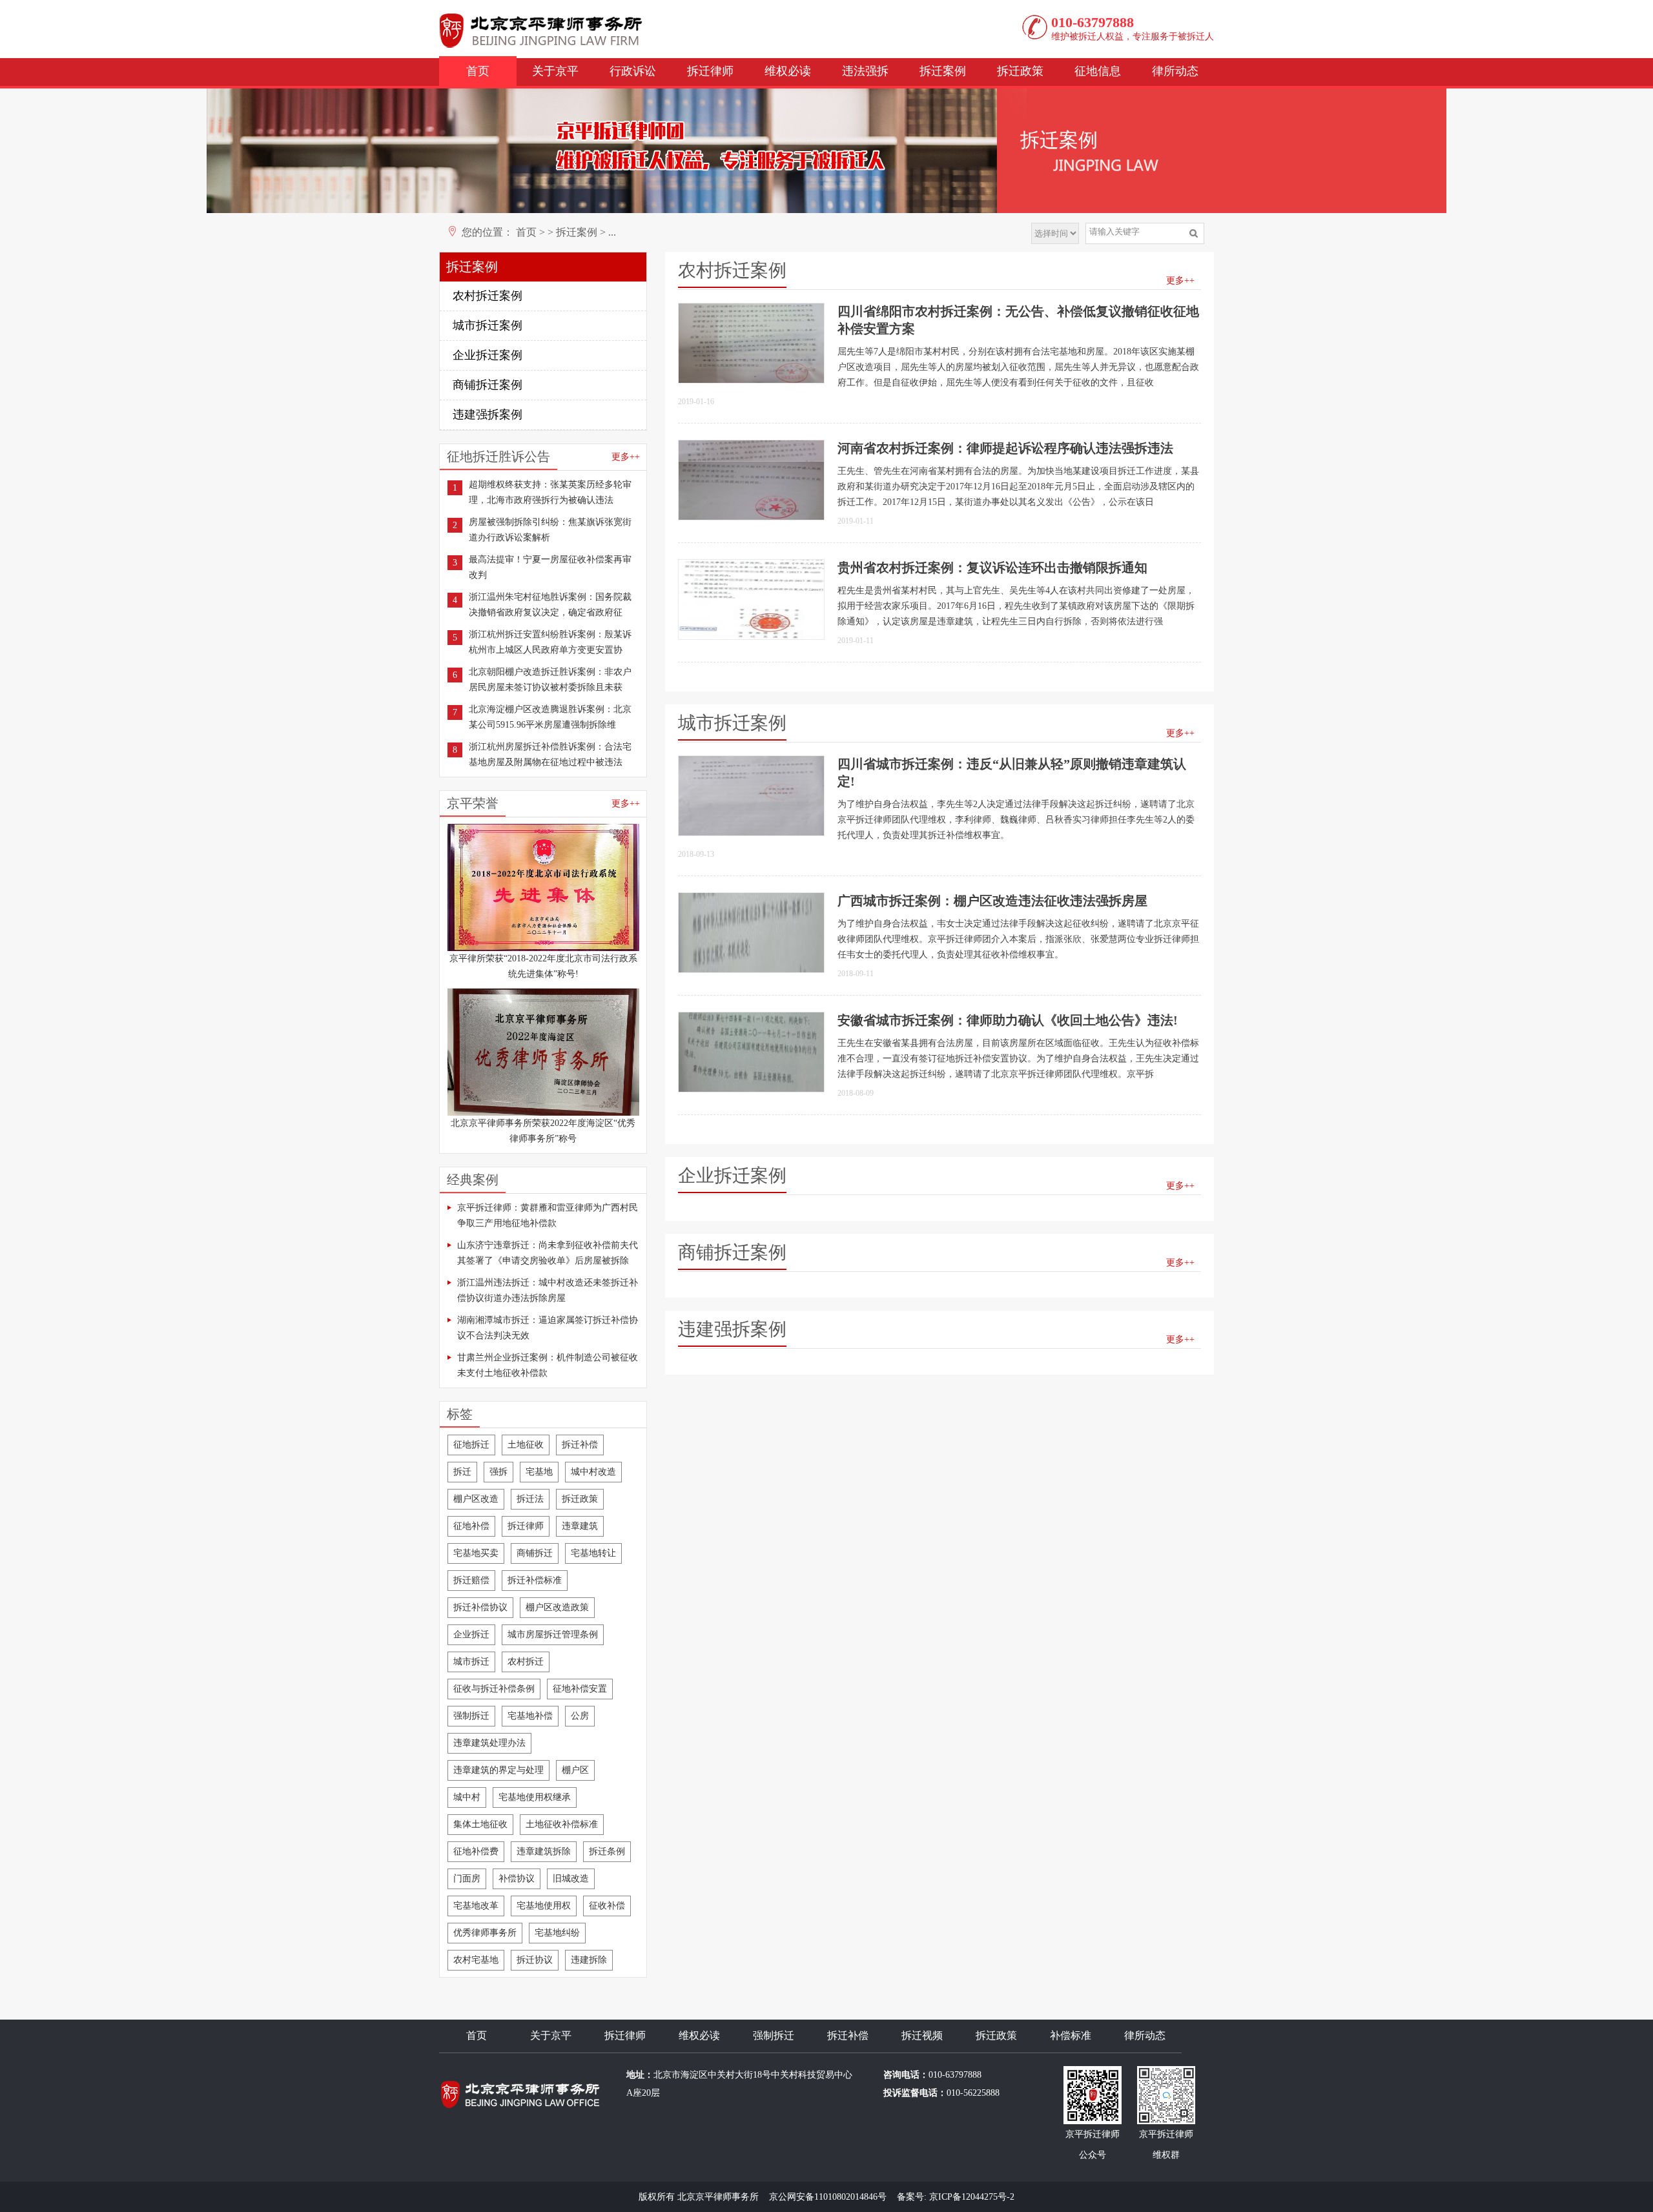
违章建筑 (580, 1526)
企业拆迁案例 (488, 355)
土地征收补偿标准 (562, 1824)
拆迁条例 (607, 1851)
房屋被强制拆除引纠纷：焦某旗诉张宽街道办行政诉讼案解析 (550, 530)
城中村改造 (593, 1472)
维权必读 (788, 71)
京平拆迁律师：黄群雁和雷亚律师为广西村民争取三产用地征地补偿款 (548, 1215)
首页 (478, 71)
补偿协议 (517, 1879)
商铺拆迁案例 (488, 385)
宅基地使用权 (544, 1906)
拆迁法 (530, 1499)
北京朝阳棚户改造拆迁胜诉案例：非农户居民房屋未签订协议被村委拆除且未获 (550, 680)
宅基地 (539, 1472)
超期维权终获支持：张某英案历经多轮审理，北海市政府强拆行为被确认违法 (550, 492)
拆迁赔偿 (471, 1580)
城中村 (467, 1797)
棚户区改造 (476, 1499)
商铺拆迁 (535, 1553)
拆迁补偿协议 (480, 1607)
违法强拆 (865, 71)
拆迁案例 (943, 71)
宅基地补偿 (530, 1716)
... (612, 232)
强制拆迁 (471, 1716)
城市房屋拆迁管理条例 (553, 1634)
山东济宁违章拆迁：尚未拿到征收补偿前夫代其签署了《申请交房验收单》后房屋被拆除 (548, 1253)
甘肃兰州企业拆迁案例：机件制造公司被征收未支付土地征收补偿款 (548, 1365)
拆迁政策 (1020, 71)
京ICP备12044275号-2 (972, 2197)
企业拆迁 (471, 1634)
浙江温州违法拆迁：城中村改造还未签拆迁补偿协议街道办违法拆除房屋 (548, 1290)
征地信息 (1098, 71)
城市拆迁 (471, 1662)
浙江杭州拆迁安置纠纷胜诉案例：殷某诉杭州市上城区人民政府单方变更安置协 (550, 642)
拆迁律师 (710, 71)
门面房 (467, 1879)
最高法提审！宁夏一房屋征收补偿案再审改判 (550, 567)
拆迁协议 (535, 1960)
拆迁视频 (922, 2035)
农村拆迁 (526, 1662)
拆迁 (462, 1472)
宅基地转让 (593, 1553)
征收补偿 (607, 1906)
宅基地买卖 (476, 1553)
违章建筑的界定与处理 (498, 1770)
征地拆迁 (471, 1445)
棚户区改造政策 (557, 1607)
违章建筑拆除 (544, 1851)
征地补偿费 (476, 1851)
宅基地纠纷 (557, 1933)
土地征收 (526, 1445)
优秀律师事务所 (485, 1933)
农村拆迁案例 (488, 296)
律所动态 (1175, 71)
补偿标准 (1071, 2035)
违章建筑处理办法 (489, 1743)
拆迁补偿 (580, 1445)
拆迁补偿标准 (535, 1580)
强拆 (498, 1472)
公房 (580, 1716)
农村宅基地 (476, 1960)
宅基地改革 (476, 1906)
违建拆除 (589, 1960)
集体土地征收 (480, 1824)
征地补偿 (471, 1526)
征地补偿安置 (580, 1689)
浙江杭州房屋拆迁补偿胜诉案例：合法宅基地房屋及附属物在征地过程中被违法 (550, 754)
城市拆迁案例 (488, 325)
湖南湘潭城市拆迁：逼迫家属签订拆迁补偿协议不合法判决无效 (548, 1328)
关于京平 (555, 71)
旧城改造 (571, 1879)
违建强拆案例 (488, 415)
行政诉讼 (633, 71)
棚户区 (575, 1770)
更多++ (626, 457)
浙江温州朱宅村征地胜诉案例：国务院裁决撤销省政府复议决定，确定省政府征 (550, 605)
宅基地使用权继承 (535, 1797)
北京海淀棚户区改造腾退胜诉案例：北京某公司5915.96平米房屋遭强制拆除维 (550, 717)
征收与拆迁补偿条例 (494, 1689)
